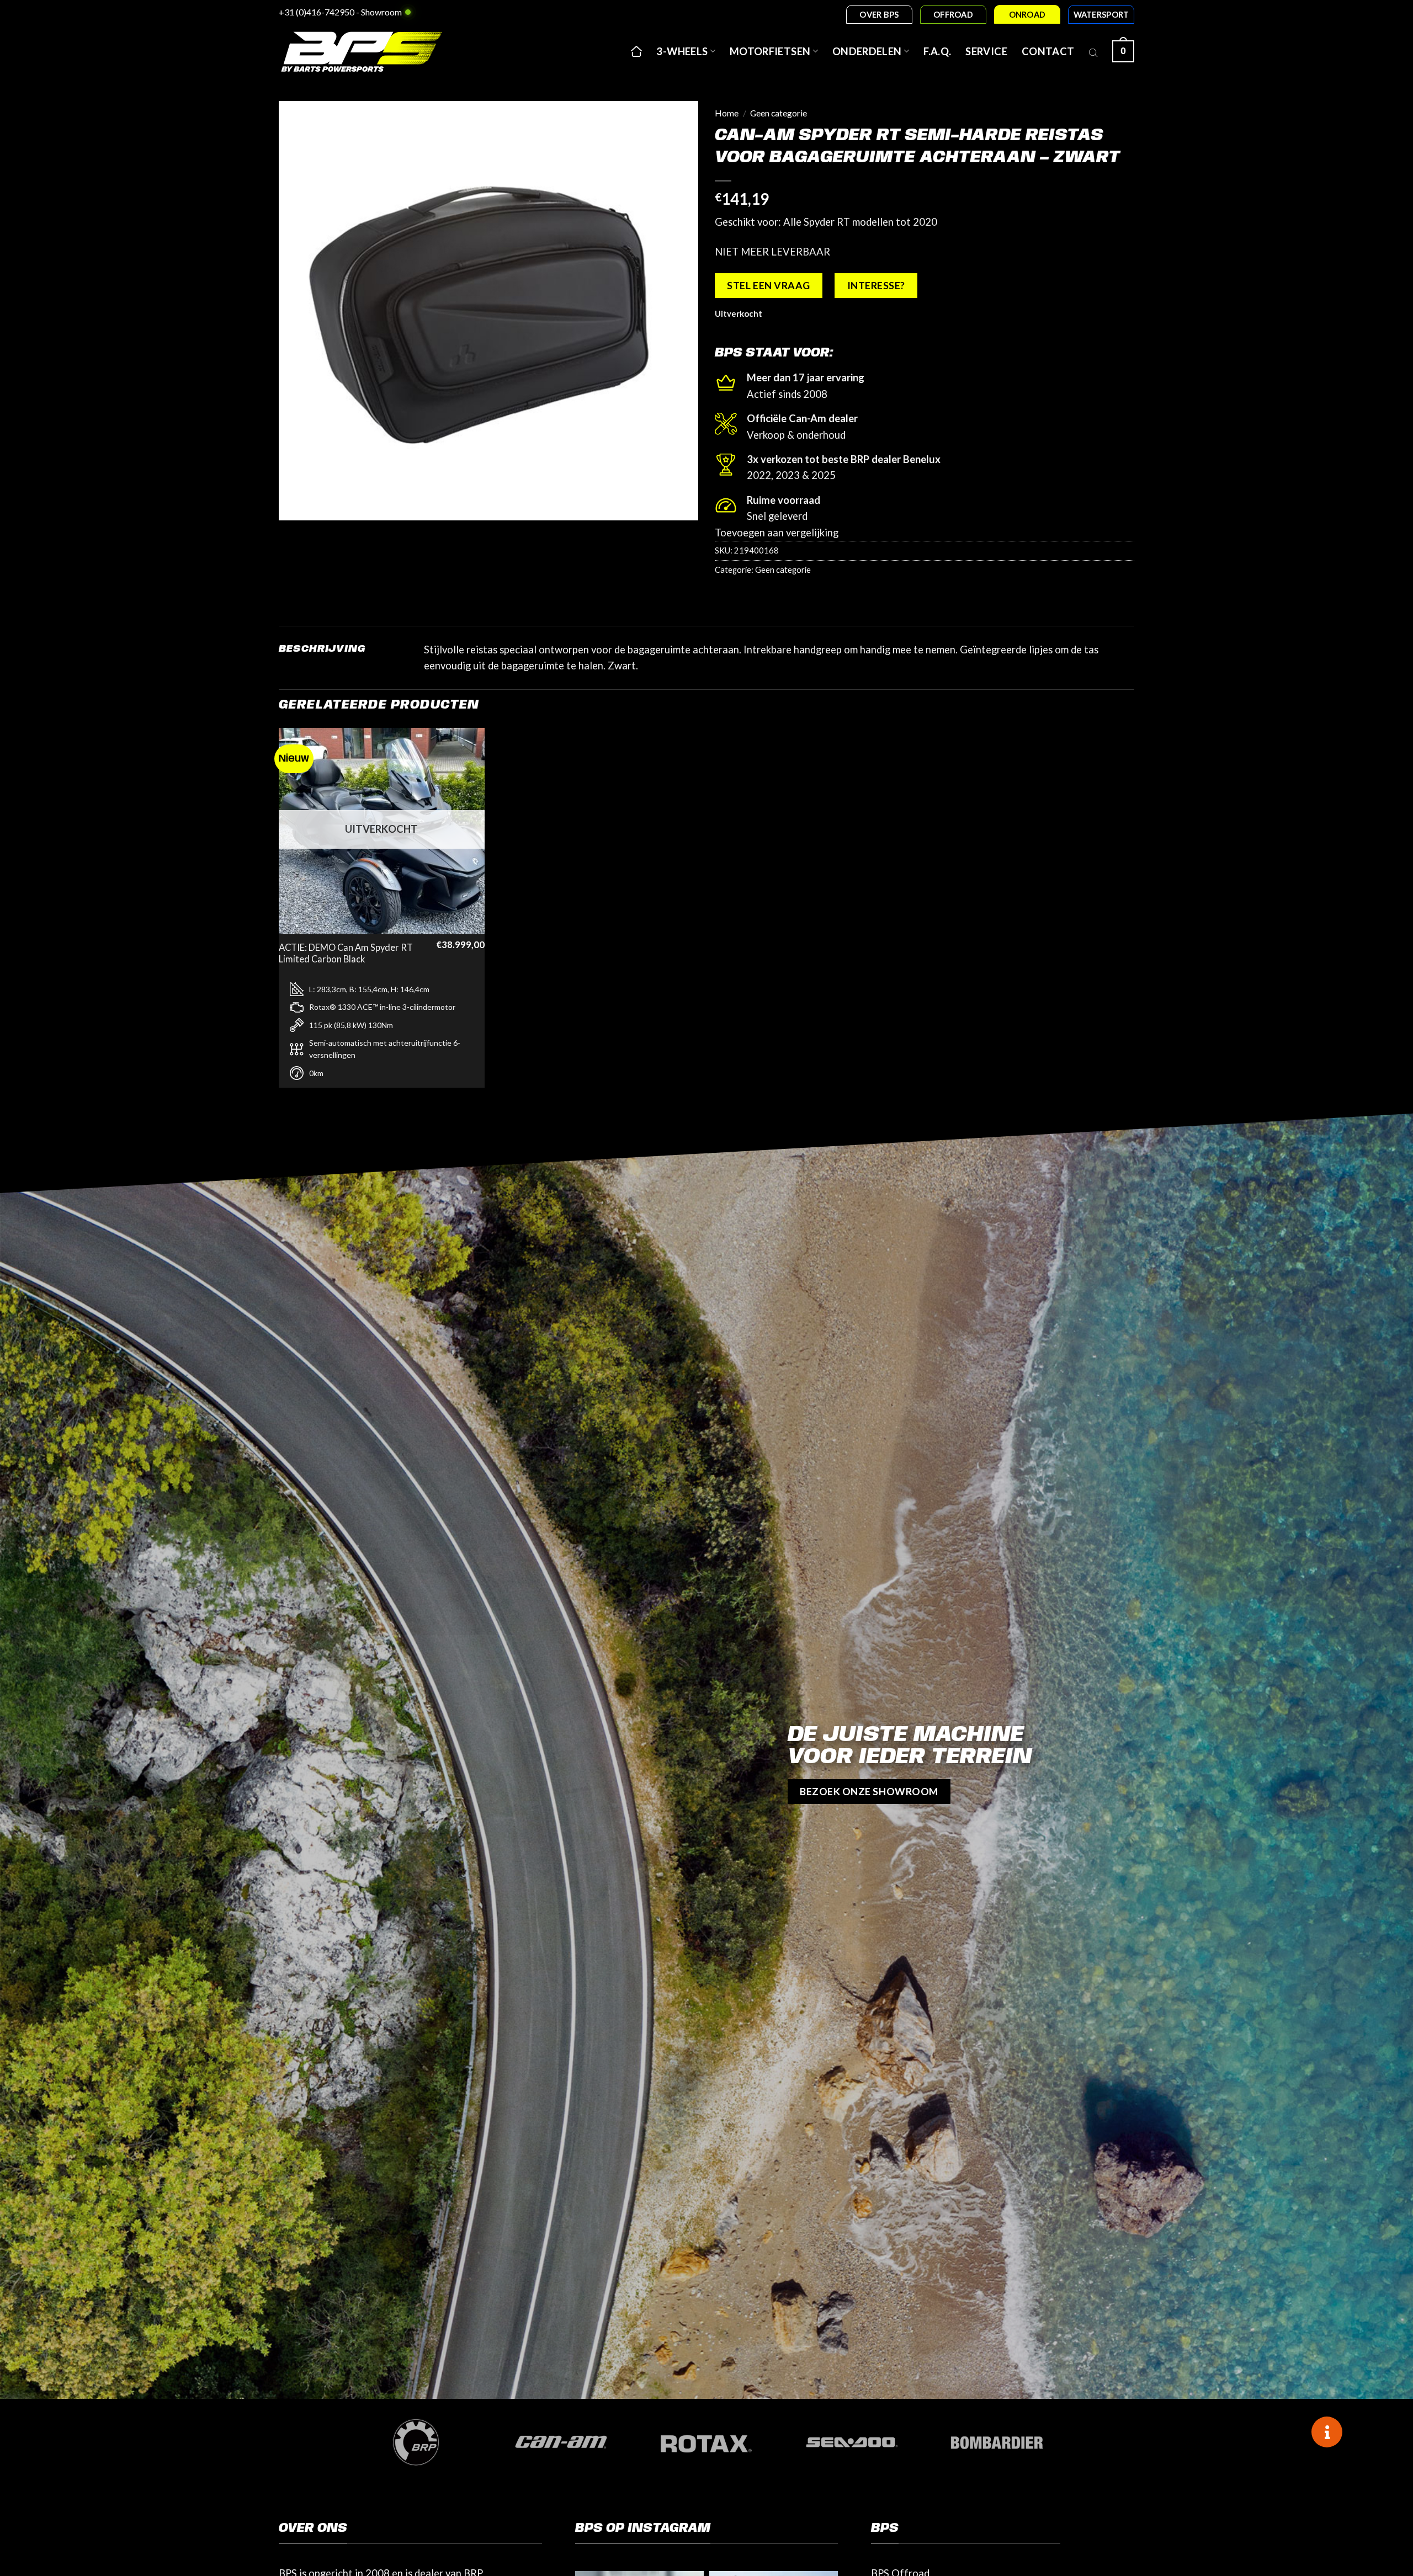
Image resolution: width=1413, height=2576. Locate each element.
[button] (1123, 51)
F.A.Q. (937, 51)
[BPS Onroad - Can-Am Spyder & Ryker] (375, 51)
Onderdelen (867, 51)
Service (986, 51)
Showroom (381, 12)
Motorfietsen (770, 51)
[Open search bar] (1093, 51)
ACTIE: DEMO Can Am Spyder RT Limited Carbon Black (346, 954)
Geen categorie (779, 113)
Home (727, 113)
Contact (1048, 51)
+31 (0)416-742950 (317, 12)
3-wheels (682, 51)
